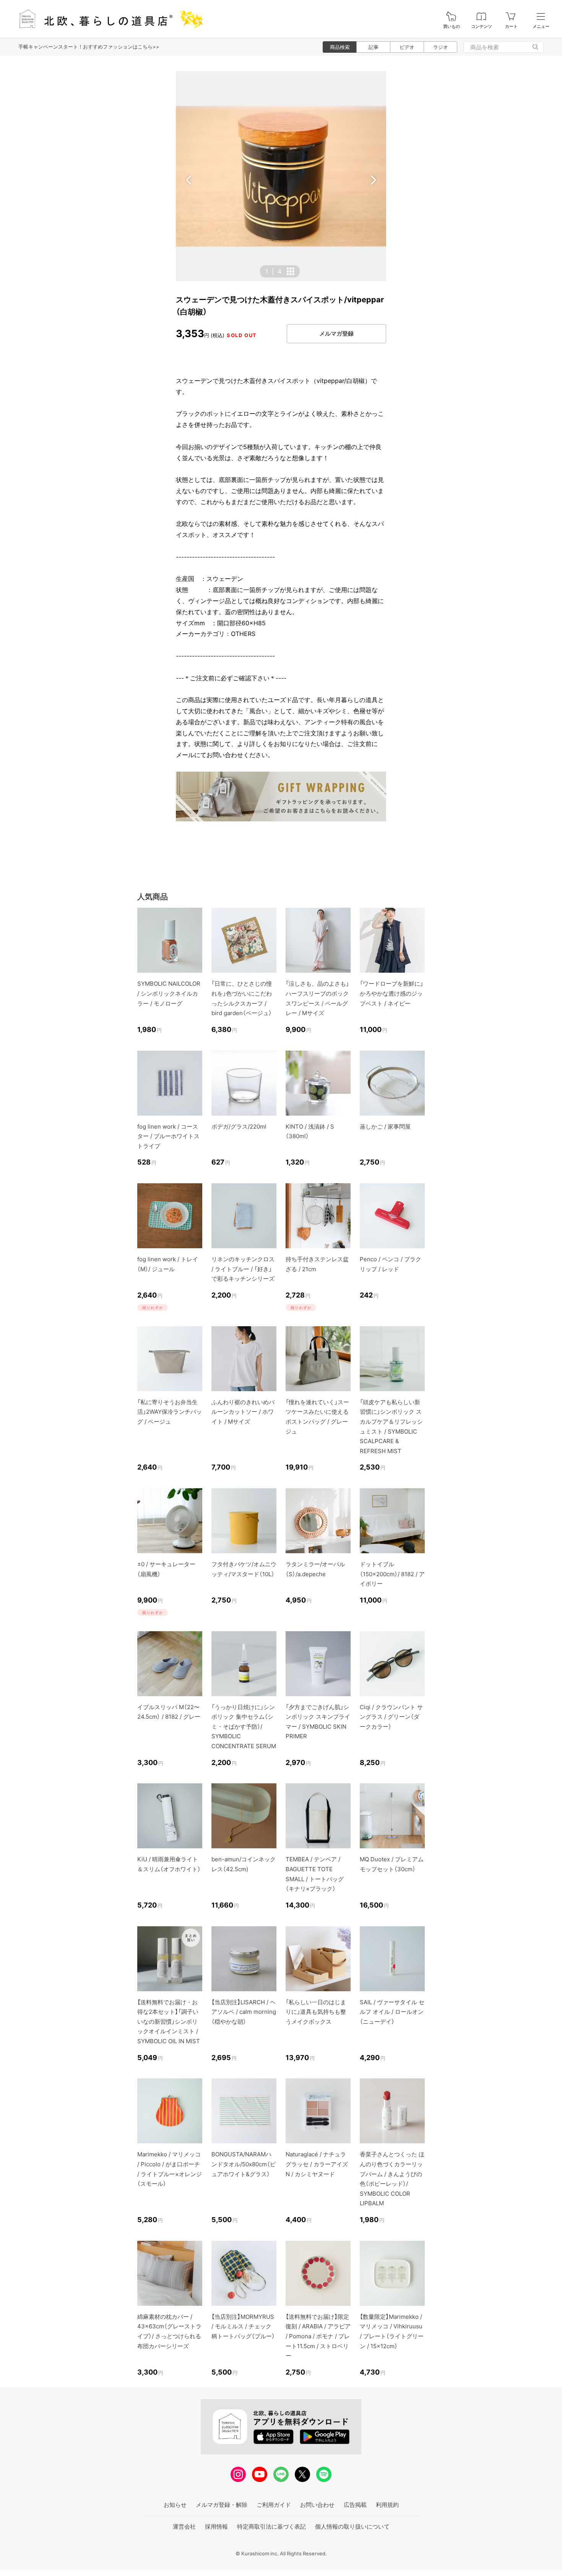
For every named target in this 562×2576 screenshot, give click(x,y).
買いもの (452, 27)
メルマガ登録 (336, 333)
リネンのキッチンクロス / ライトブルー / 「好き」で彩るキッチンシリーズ (243, 1269)
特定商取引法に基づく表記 (271, 2527)
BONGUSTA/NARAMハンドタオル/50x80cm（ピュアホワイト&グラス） (244, 2164)
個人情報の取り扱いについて (352, 2527)
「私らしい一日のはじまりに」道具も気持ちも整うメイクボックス (316, 2012)
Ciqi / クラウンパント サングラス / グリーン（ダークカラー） (391, 1717)
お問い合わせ (317, 2505)
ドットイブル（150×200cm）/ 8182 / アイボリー (392, 1574)
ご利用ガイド (274, 2505)
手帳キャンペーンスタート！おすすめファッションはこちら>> (89, 47)
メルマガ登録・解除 (222, 2505)
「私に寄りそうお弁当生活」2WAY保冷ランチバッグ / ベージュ (170, 1412)
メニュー (541, 27)
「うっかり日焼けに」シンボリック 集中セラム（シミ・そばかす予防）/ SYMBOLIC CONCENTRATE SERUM (244, 1727)
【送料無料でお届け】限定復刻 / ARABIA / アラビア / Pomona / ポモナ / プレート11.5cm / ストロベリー (318, 2336)
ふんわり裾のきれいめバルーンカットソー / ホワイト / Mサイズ (243, 1412)
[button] (189, 180)
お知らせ (175, 2505)
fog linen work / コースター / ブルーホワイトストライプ (168, 1136)
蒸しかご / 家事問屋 (385, 1127)
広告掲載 (355, 2505)
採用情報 (216, 2527)
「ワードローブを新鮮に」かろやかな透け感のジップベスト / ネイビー (391, 993)
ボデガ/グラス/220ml (239, 1127)
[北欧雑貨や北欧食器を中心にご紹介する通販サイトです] (107, 19)
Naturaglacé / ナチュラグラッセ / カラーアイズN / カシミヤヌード (317, 2164)
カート (511, 27)
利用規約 (387, 2505)
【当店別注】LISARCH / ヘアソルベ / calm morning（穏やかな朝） (244, 2012)
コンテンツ (482, 27)
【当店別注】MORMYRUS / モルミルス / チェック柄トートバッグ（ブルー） (243, 2326)
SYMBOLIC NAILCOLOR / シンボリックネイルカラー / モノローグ (169, 993)
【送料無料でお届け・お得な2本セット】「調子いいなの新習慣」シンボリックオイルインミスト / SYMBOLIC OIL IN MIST (169, 2022)
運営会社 (184, 2527)
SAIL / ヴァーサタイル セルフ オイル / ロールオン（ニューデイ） (392, 2012)
